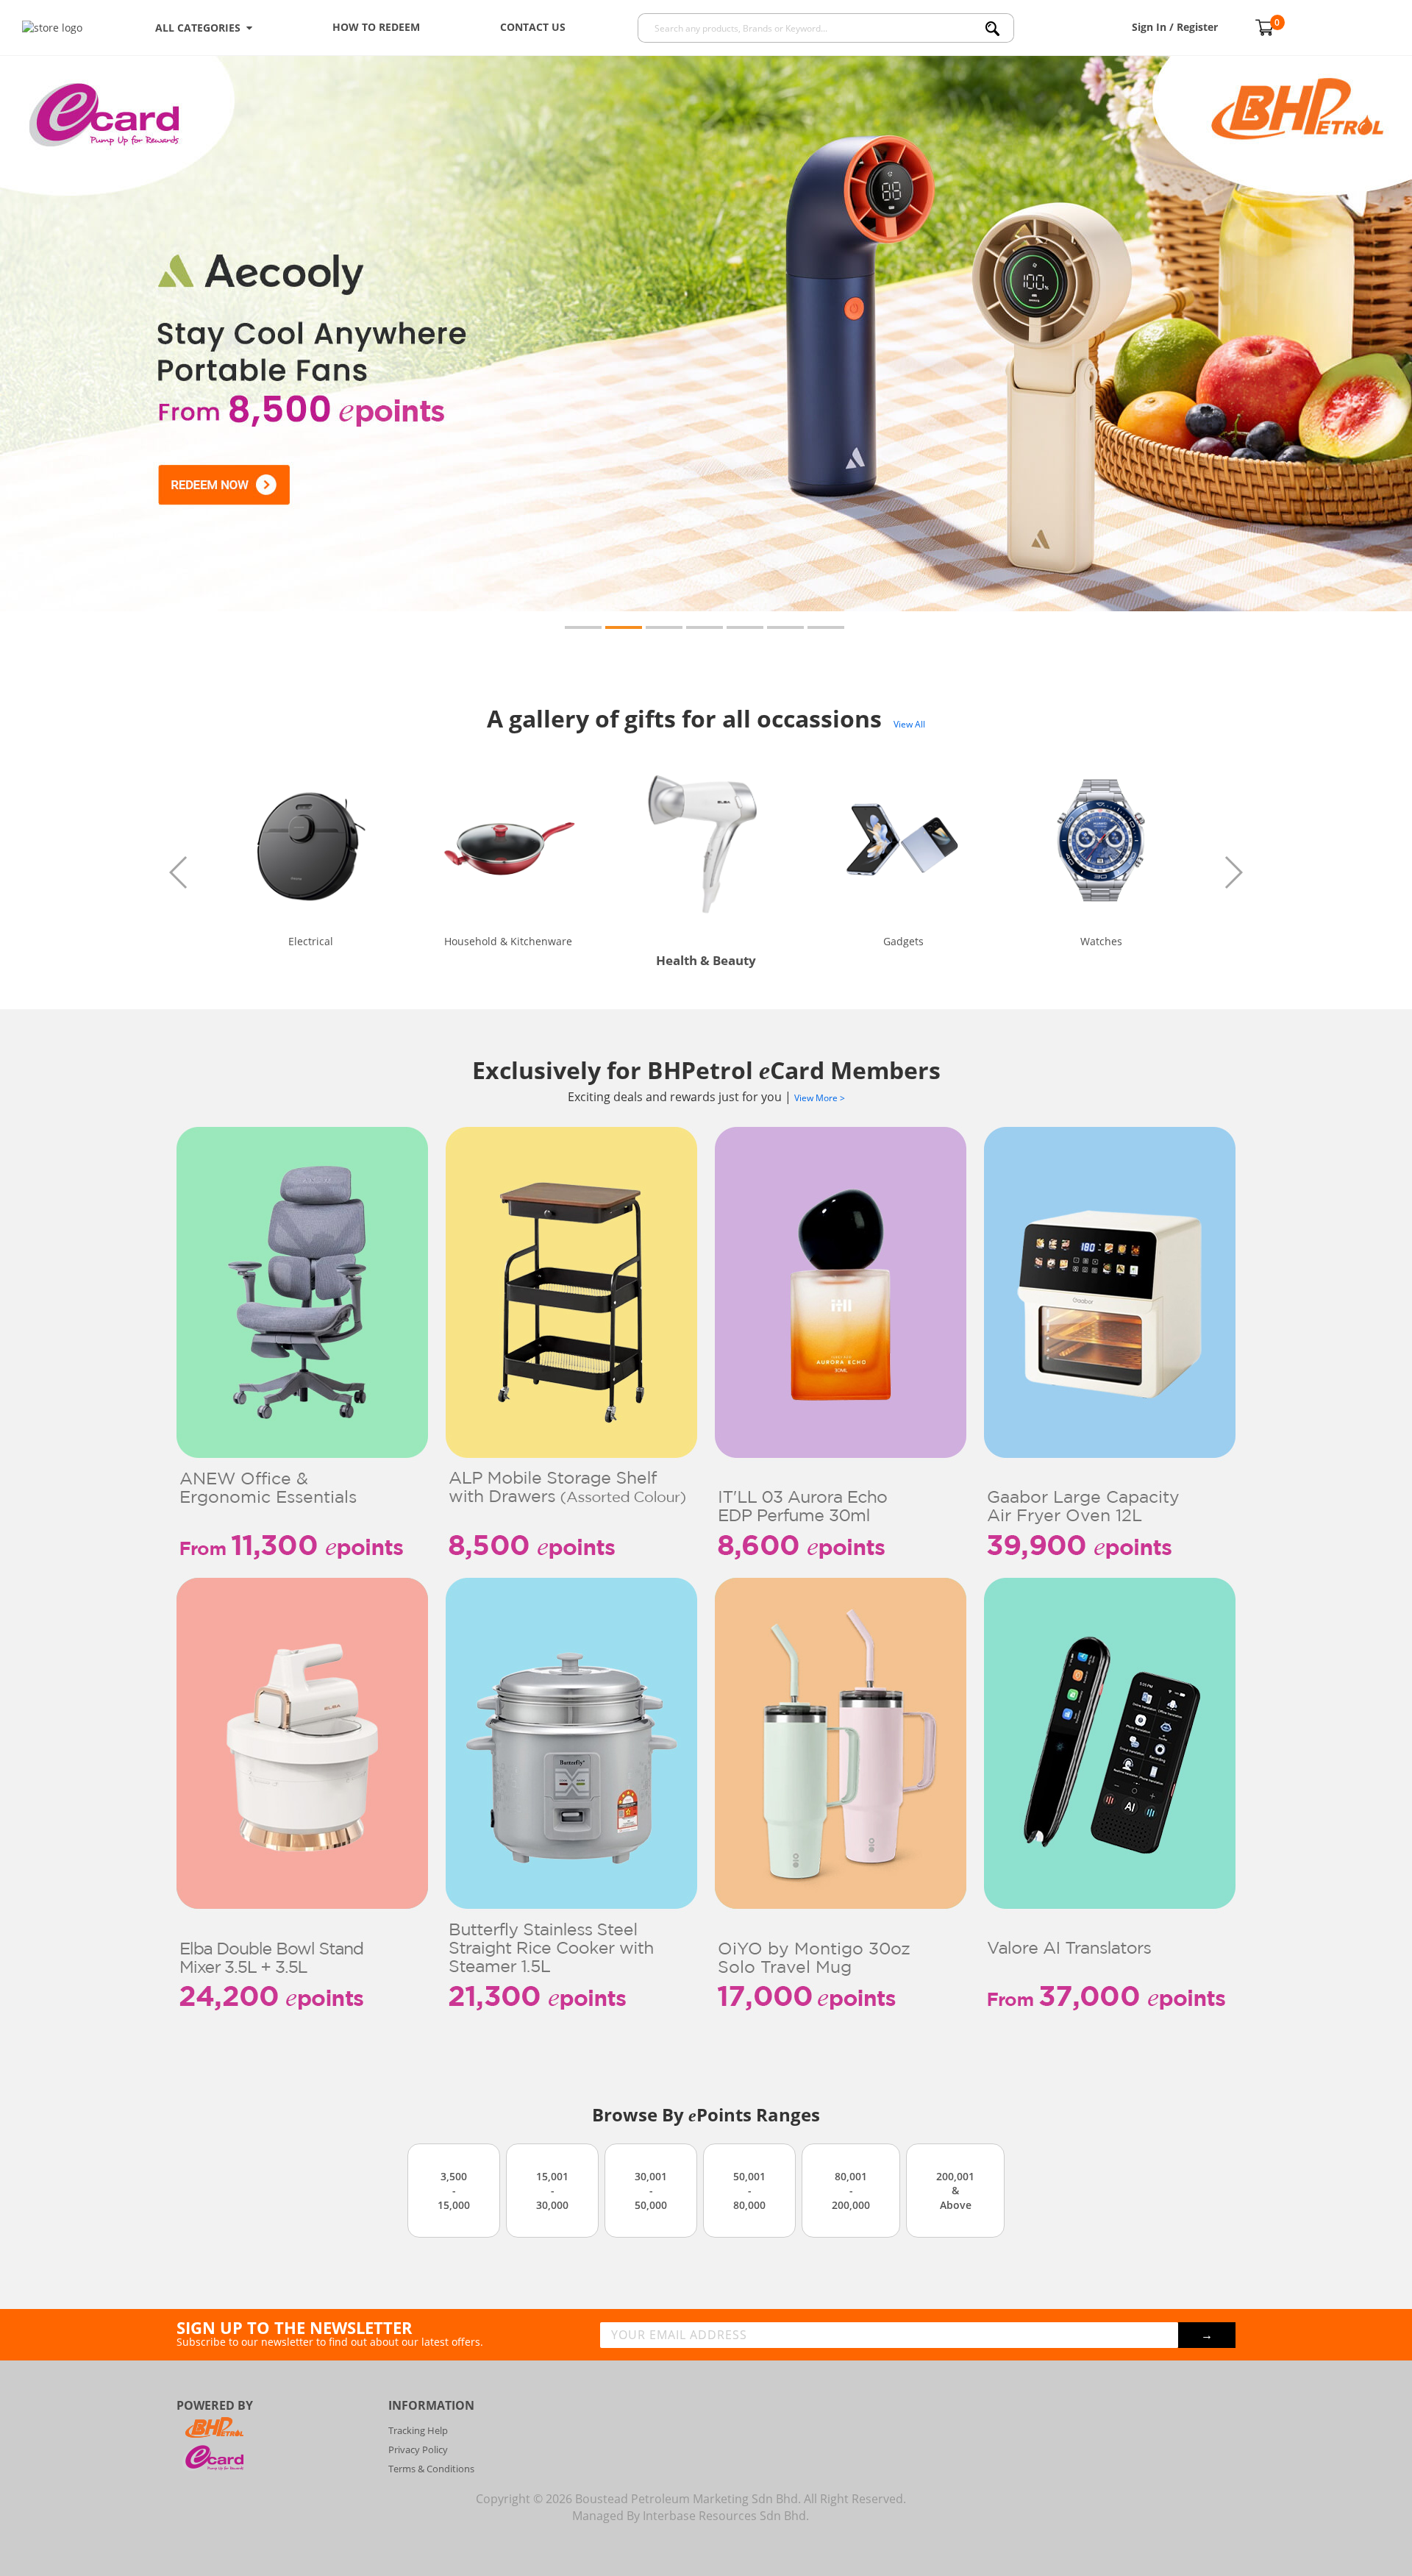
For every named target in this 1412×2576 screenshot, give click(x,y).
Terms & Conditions (431, 2469)
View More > (820, 1098)
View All (909, 724)
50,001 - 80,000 (749, 2191)
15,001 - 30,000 (552, 2191)
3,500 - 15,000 (454, 2191)
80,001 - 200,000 (851, 2191)
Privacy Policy (418, 2449)
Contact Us (533, 27)
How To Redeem (376, 27)
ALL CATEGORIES (201, 28)
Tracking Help (418, 2430)
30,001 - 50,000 (651, 2191)
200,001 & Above (955, 2191)
